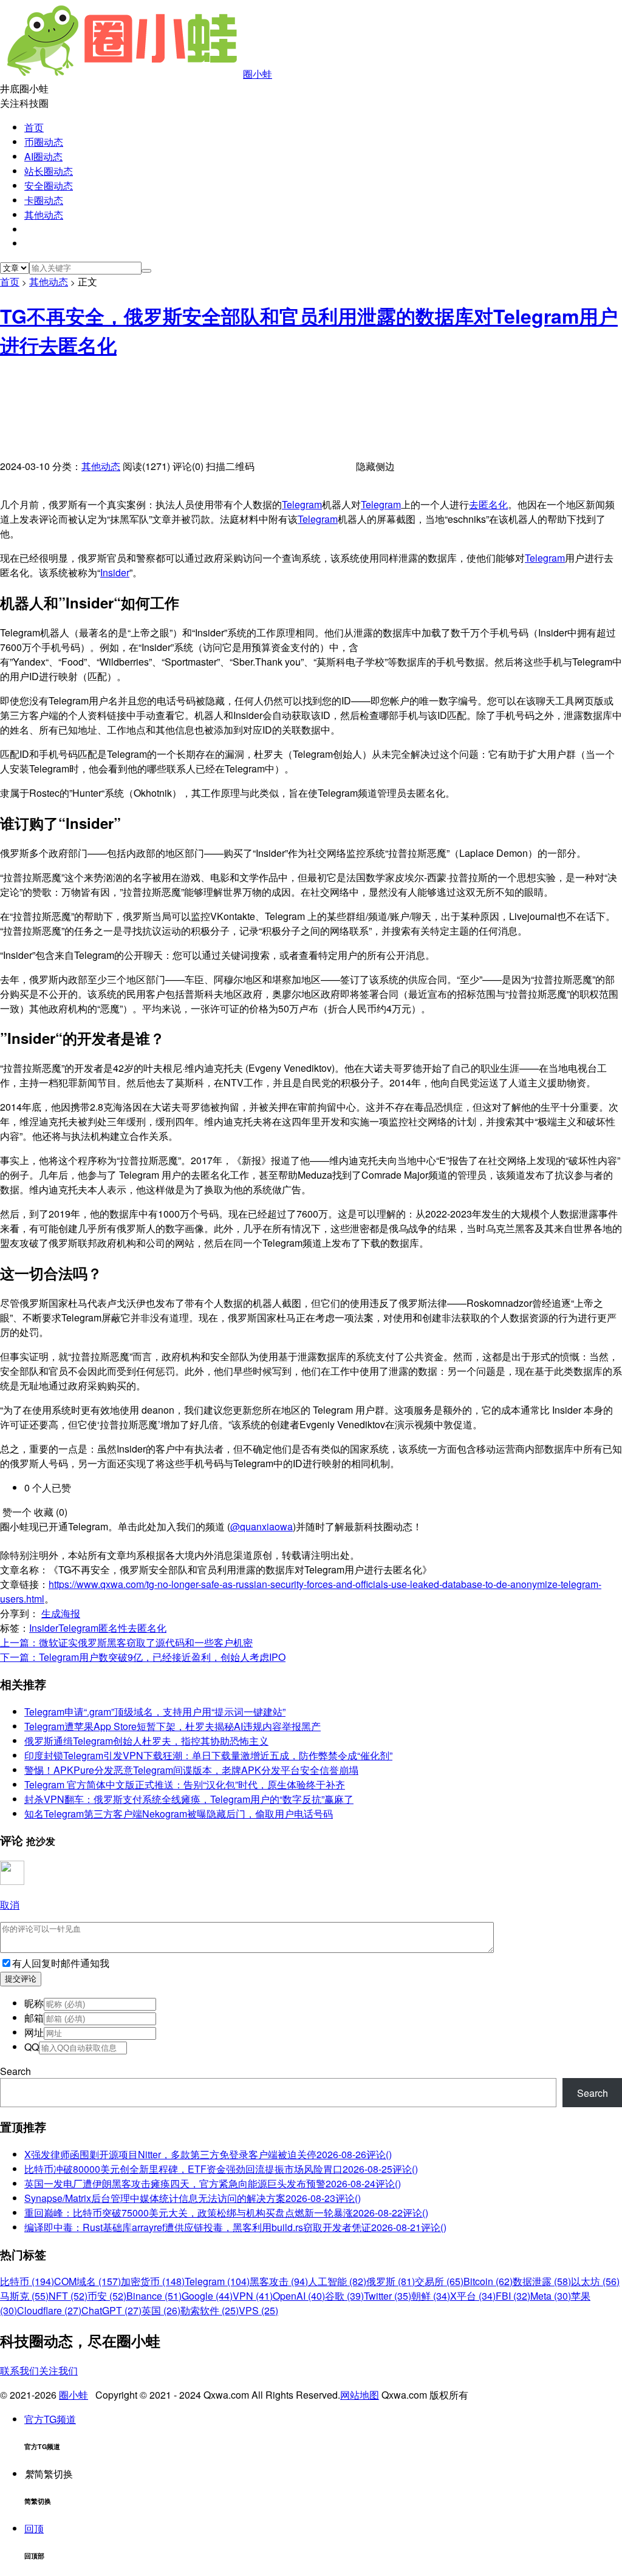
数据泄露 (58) (542, 2281)
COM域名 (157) (87, 2281)
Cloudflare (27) (49, 2310)
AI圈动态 (43, 156)
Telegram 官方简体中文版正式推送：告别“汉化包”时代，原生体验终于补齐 (185, 1784)
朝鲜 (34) (431, 2296)
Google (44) (207, 2296)
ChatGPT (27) (111, 2310)
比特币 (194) (27, 2281)
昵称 (34, 2003)
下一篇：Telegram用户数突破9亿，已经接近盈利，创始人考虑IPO (143, 1657)
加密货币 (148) (153, 2281)
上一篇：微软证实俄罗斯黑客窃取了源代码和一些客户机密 (126, 1642)
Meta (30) (551, 2296)
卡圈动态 (44, 200)
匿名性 (113, 1628)
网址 (34, 2032)
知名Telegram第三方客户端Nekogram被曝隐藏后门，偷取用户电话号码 (179, 1814)
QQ (32, 2047)
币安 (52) (107, 2296)
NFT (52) (68, 2296)
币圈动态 (44, 142)
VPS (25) (258, 2310)
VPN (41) (253, 2296)
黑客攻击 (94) (279, 2281)
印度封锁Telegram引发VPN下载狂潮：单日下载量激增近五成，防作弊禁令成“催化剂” (208, 1755)
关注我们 (58, 2370)
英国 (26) (161, 2310)
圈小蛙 (258, 74)
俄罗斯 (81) (391, 2281)
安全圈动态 (49, 186)
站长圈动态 (49, 171)
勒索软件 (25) (210, 2310)
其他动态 (44, 215)
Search (15, 2071)
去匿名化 (488, 504)
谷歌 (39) (344, 2296)
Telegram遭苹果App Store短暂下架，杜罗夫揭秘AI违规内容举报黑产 (173, 1726)
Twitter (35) (388, 2296)
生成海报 (61, 1613)
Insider (115, 572)
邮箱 (34, 2018)
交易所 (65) (439, 2281)
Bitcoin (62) (488, 2281)
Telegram (302, 504)
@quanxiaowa (261, 1526)
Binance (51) (154, 2296)
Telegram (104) (217, 2281)
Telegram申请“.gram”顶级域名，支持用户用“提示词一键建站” (155, 1712)
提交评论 (21, 1979)
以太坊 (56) (595, 2281)
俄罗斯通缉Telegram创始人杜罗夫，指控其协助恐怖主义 (146, 1741)
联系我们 (19, 2370)
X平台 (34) (473, 2296)
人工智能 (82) (337, 2281)
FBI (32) (513, 2296)
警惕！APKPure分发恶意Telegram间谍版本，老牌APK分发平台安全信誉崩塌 (191, 1770)
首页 (34, 127)
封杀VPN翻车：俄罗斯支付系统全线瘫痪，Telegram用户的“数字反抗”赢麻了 (189, 1799)
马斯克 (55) (24, 2296)
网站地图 (360, 2395)
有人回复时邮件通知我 (61, 1963)
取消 (10, 1905)
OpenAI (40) (299, 2296)
